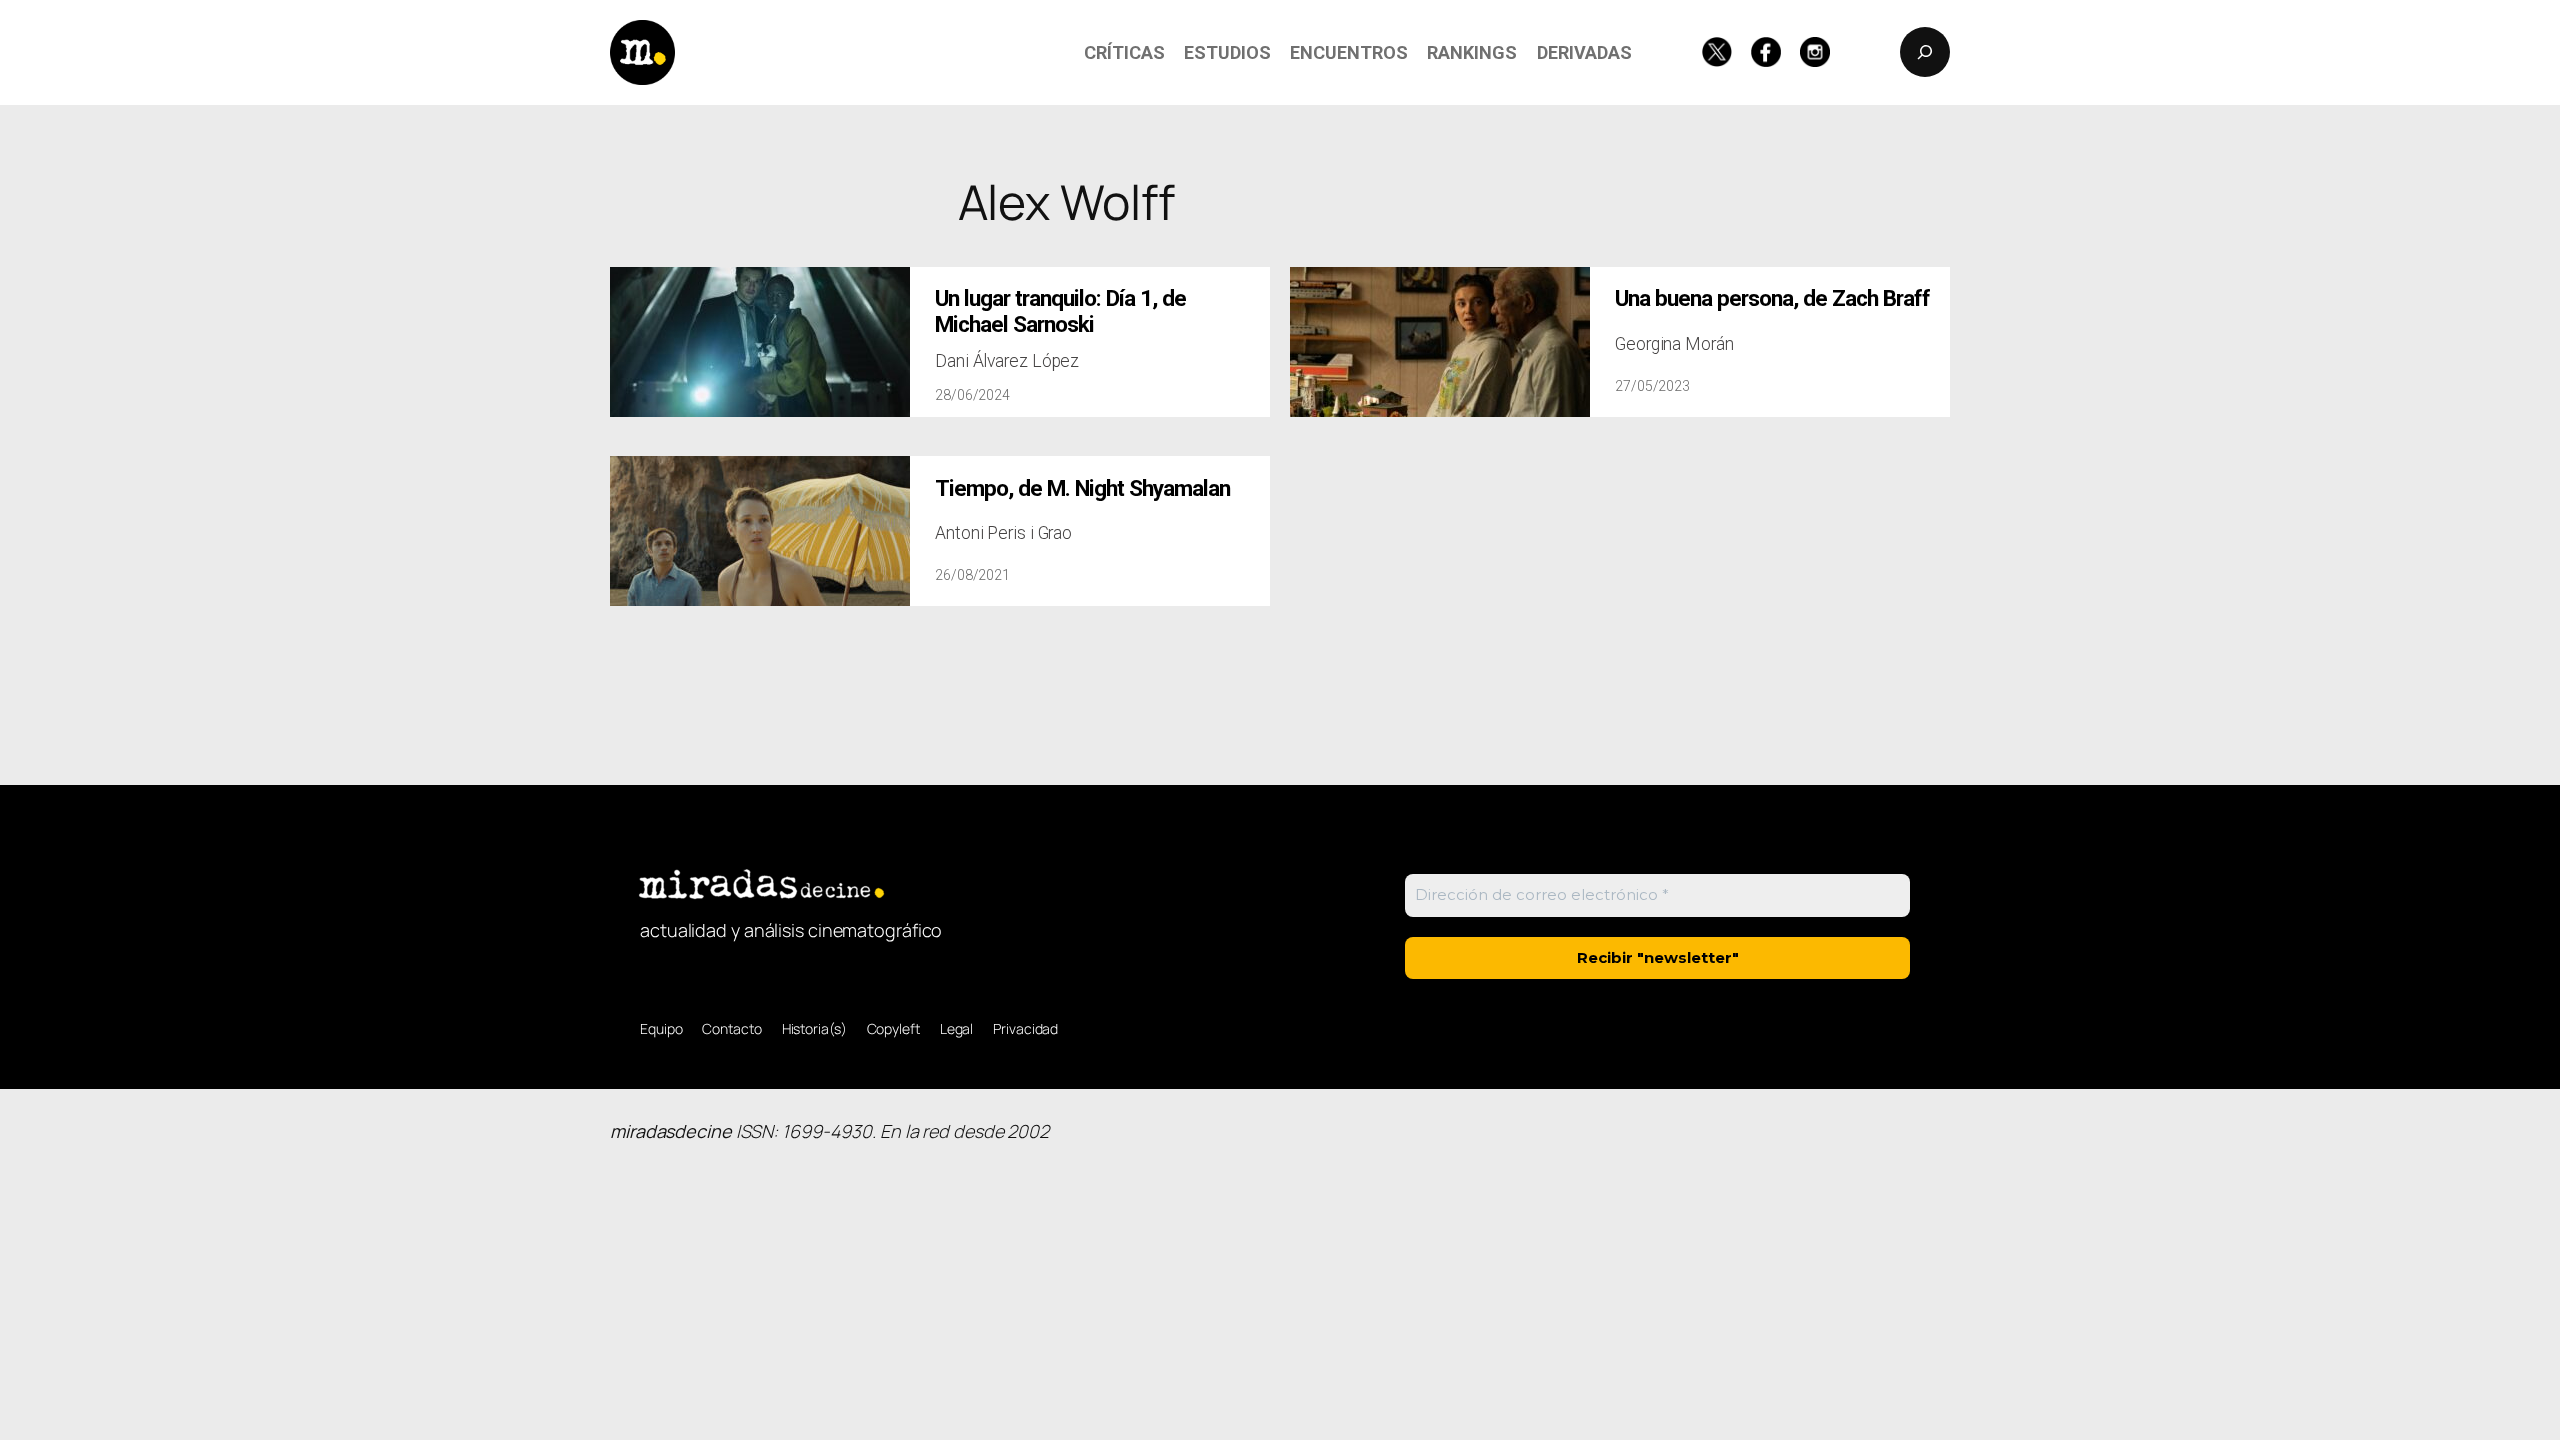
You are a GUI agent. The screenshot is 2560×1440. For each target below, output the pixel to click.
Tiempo (1082, 488)
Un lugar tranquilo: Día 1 (1060, 311)
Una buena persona (1772, 298)
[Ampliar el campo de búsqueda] (1925, 52)
